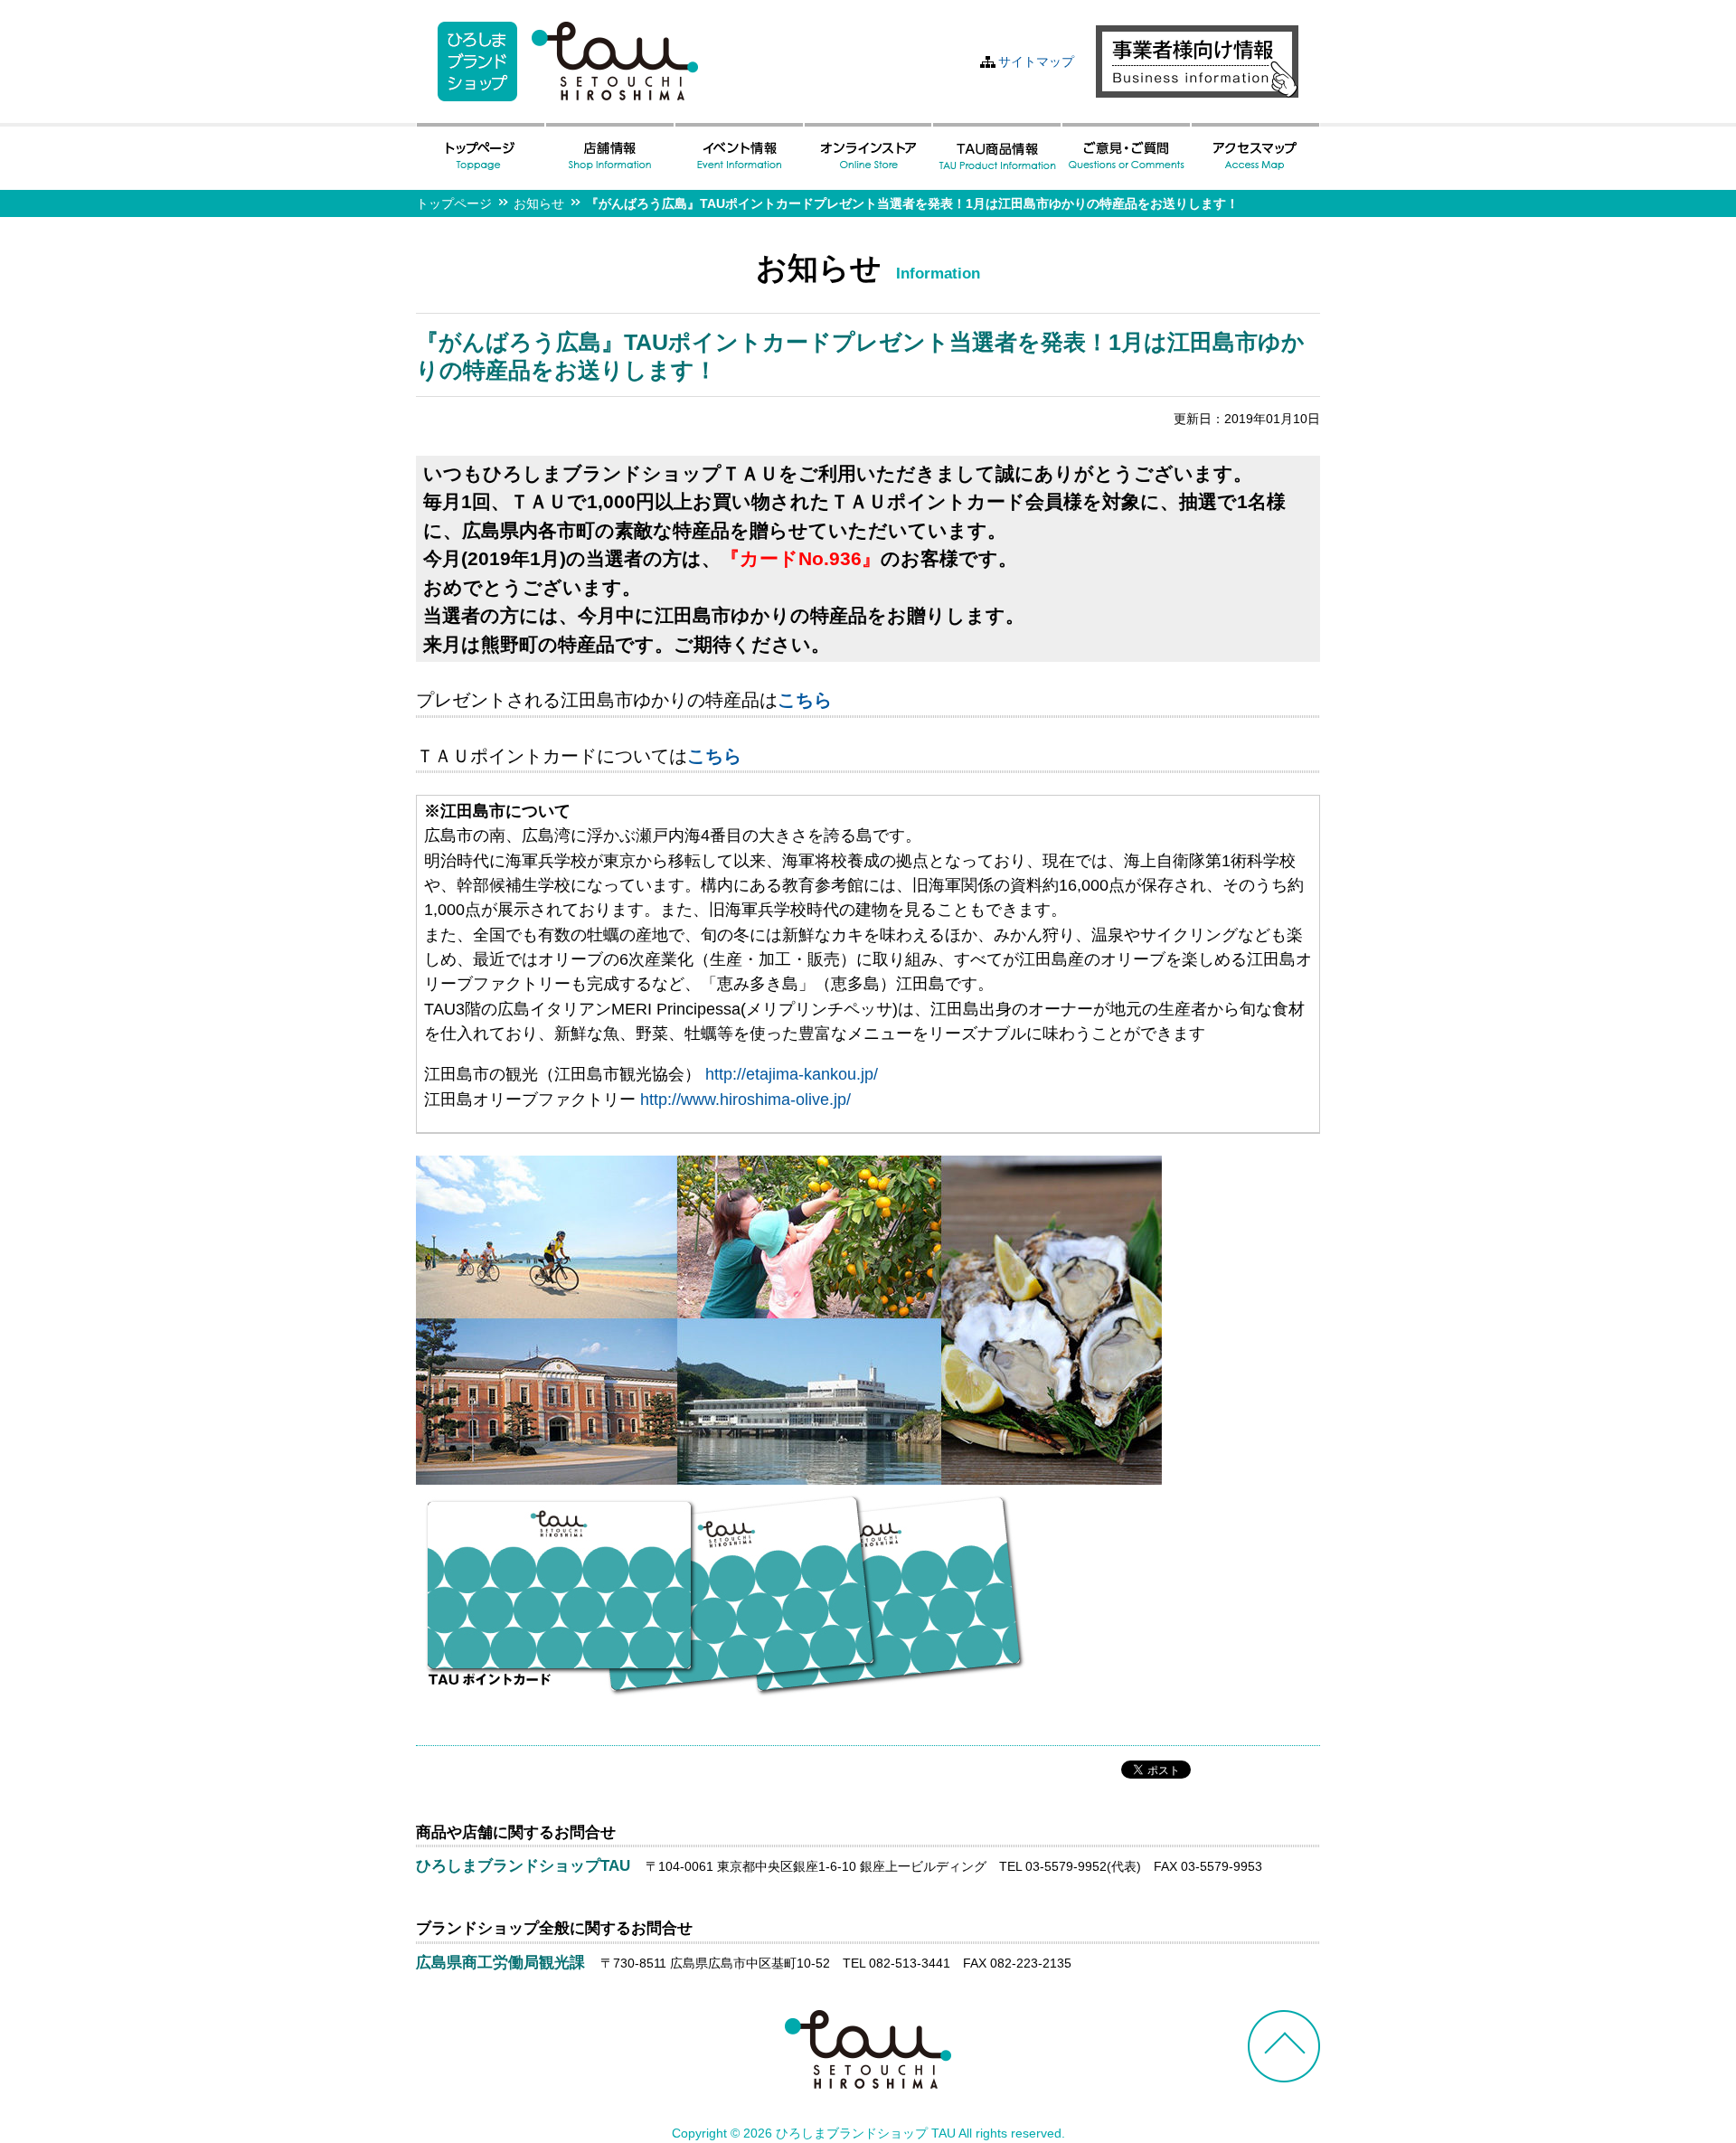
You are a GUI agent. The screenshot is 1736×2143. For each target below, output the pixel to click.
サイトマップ (1036, 61)
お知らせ (539, 203)
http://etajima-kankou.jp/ (792, 1074)
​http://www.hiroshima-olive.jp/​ (745, 1100)
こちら (805, 700)
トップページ (454, 203)
